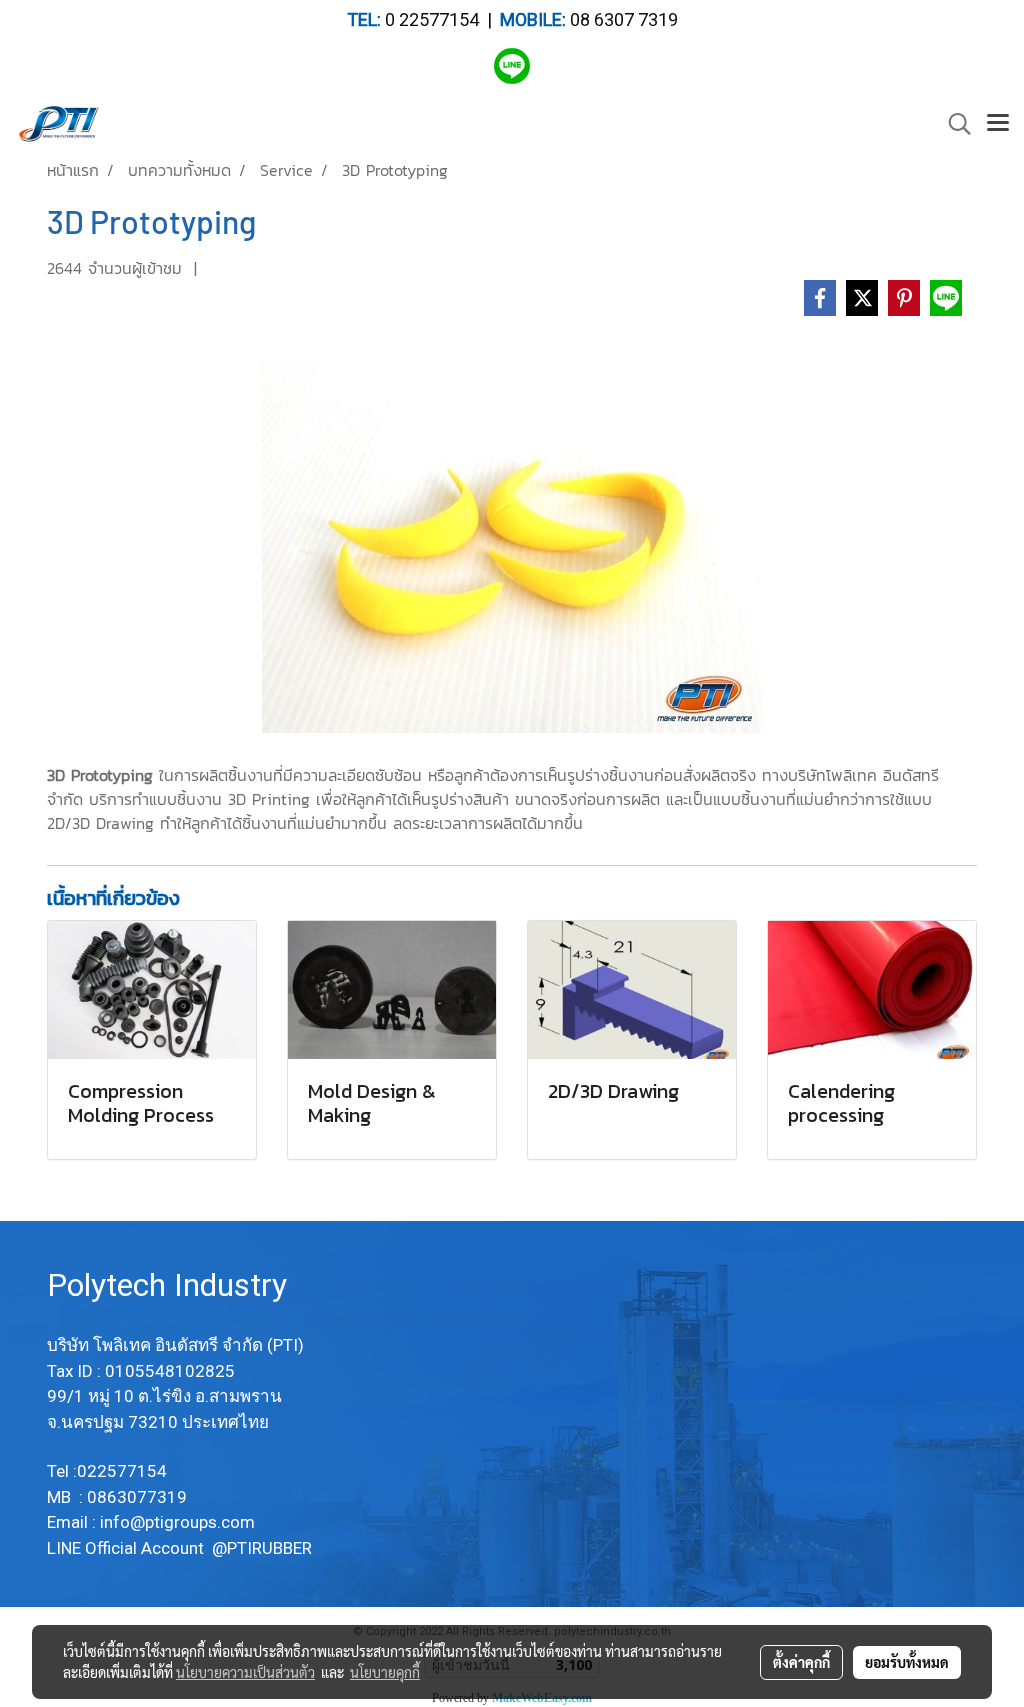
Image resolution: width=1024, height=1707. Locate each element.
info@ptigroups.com (179, 1522)
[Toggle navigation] (998, 124)
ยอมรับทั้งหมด (907, 1662)
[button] (953, 124)
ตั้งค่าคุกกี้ (801, 1662)
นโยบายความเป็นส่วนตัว (245, 1672)
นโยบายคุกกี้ (385, 1672)
